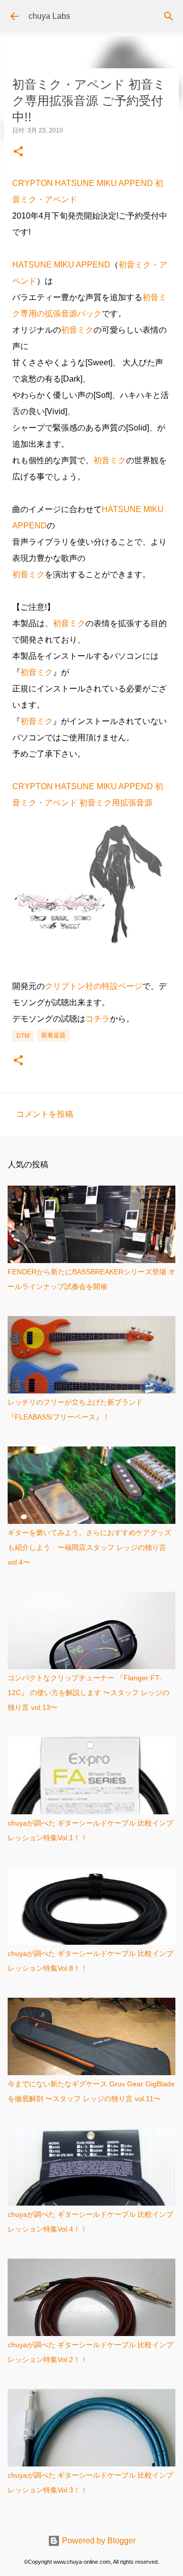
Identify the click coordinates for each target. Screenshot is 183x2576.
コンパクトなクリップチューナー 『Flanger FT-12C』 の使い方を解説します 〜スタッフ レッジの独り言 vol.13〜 (88, 1693)
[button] (18, 152)
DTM (23, 1036)
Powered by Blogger (98, 2541)
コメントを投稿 (45, 1114)
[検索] (169, 16)
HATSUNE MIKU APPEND (61, 265)
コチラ (98, 1019)
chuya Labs (49, 16)
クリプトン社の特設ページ (94, 986)
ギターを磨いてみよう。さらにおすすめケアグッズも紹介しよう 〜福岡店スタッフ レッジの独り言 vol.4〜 (89, 1547)
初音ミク (77, 330)
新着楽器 (53, 1035)
